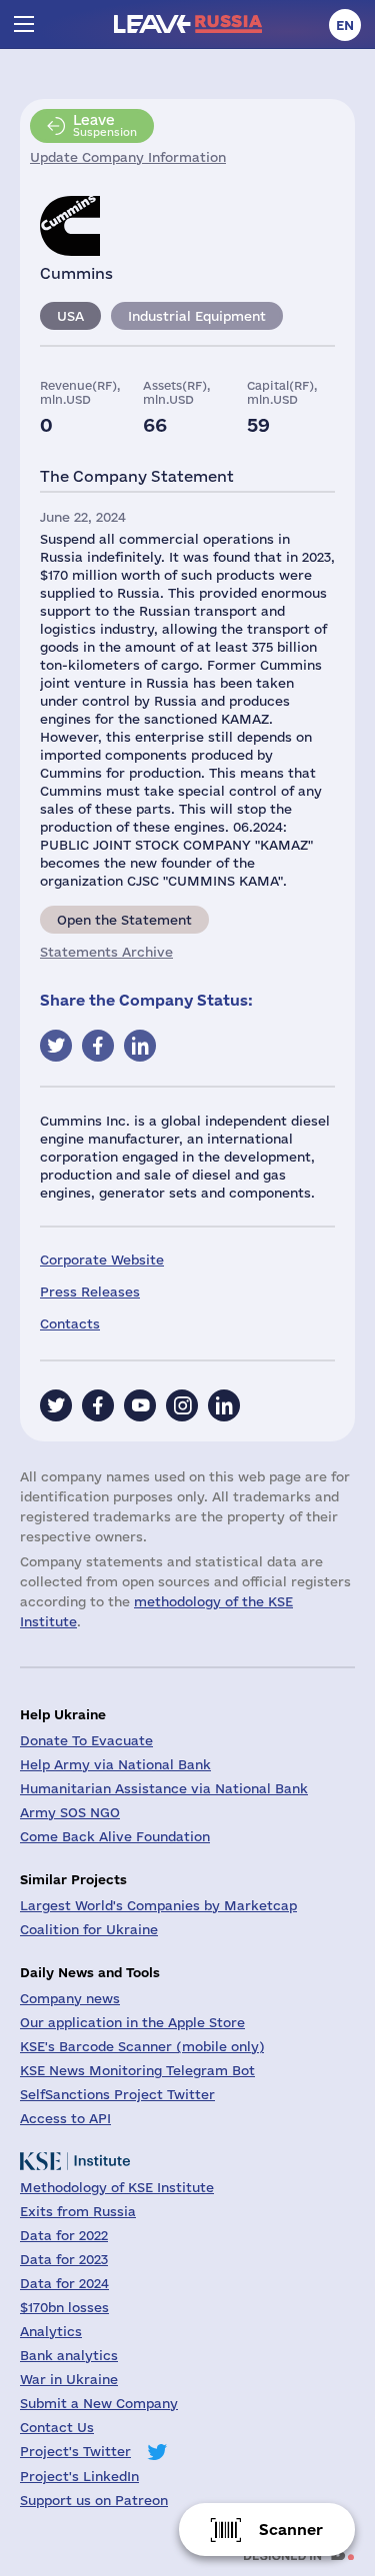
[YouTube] (140, 1405)
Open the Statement (124, 920)
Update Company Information (128, 157)
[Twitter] (56, 1405)
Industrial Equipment (197, 316)
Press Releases (90, 1291)
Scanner (291, 2530)
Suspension (105, 125)
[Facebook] (98, 1405)
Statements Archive (106, 952)
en (345, 25)
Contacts (70, 1323)
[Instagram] (182, 1405)
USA (70, 316)
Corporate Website (102, 1260)
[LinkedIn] (224, 1405)
